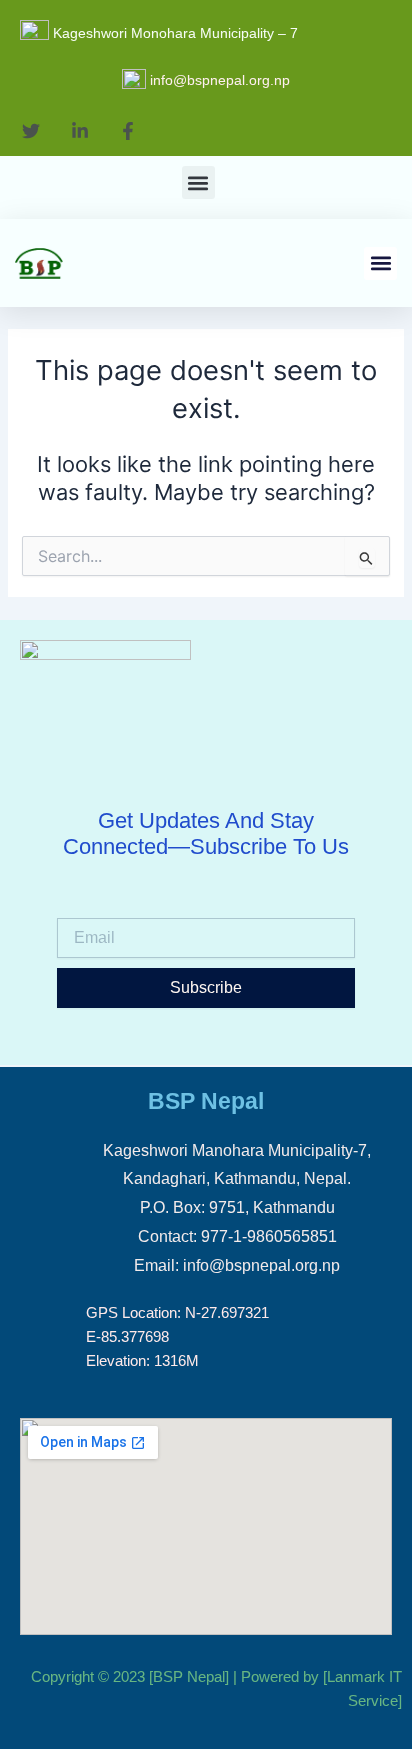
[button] (198, 182)
